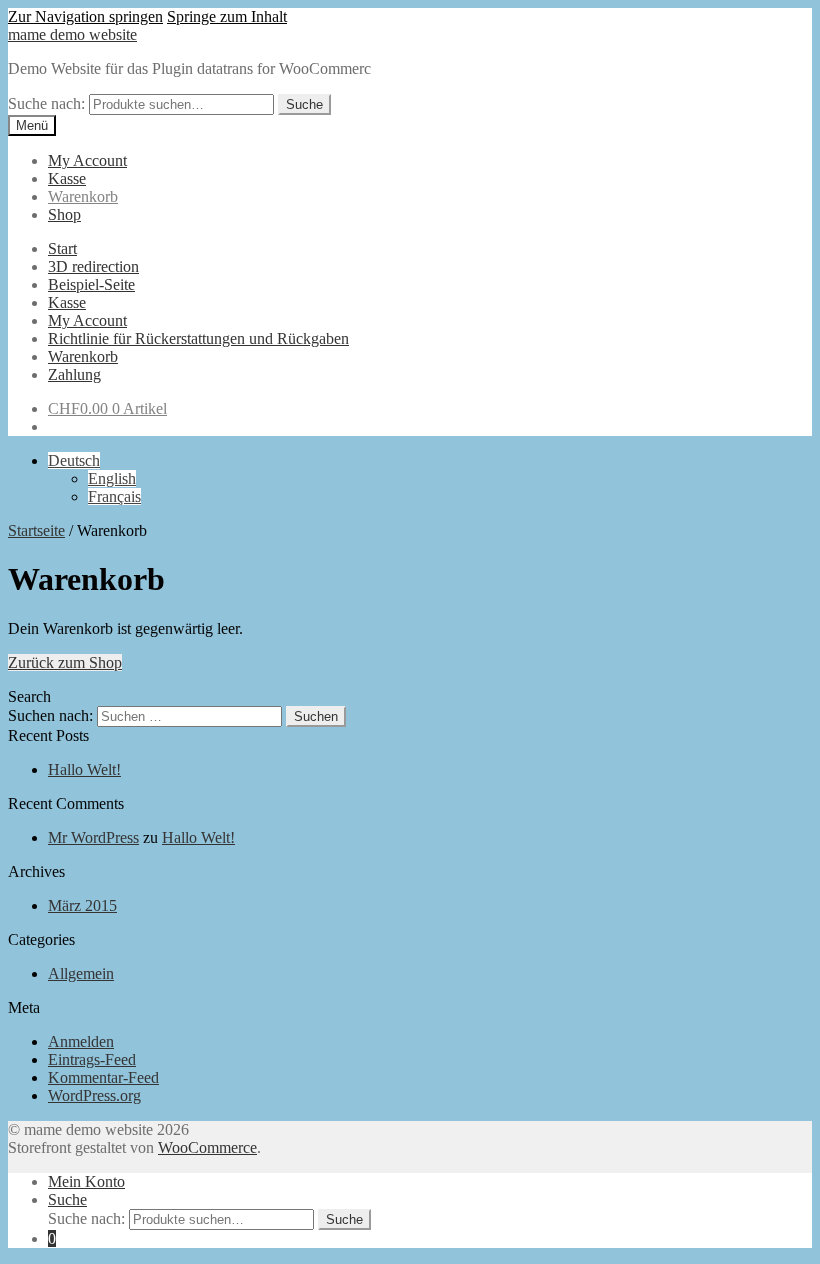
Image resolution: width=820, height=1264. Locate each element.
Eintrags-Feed (92, 1059)
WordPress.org (94, 1095)
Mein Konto (86, 1181)
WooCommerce (207, 1147)
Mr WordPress (93, 837)
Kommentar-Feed (103, 1077)
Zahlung (74, 374)
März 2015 (82, 905)
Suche (304, 104)
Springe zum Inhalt (227, 16)
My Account (87, 160)
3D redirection (93, 266)
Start (62, 248)
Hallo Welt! (84, 769)
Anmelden (81, 1041)
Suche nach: (46, 103)
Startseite (36, 530)
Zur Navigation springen (85, 16)
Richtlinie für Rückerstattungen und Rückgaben (198, 338)
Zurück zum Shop (65, 662)
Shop (64, 214)
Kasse (67, 178)
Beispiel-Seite (91, 284)
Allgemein (81, 973)
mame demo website (72, 34)
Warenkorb (83, 196)
